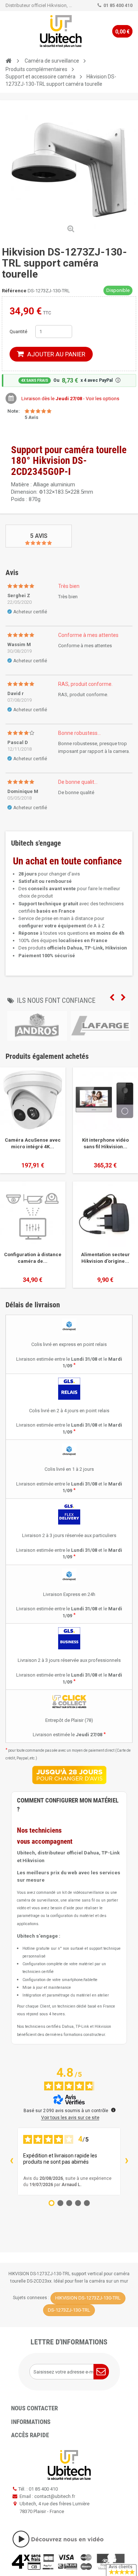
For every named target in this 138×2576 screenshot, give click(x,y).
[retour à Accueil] (8, 61)
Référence (14, 291)
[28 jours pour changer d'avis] (69, 1775)
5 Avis (39, 536)
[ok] (101, 2372)
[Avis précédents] (11, 2161)
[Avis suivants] (127, 2161)
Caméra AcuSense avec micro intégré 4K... (33, 1143)
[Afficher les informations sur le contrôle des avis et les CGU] (113, 2110)
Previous (112, 998)
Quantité (18, 332)
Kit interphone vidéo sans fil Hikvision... (105, 1143)
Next (123, 998)
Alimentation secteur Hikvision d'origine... (105, 1258)
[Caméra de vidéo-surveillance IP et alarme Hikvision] (61, 31)
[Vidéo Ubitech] (69, 2539)
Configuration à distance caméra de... (33, 1258)
